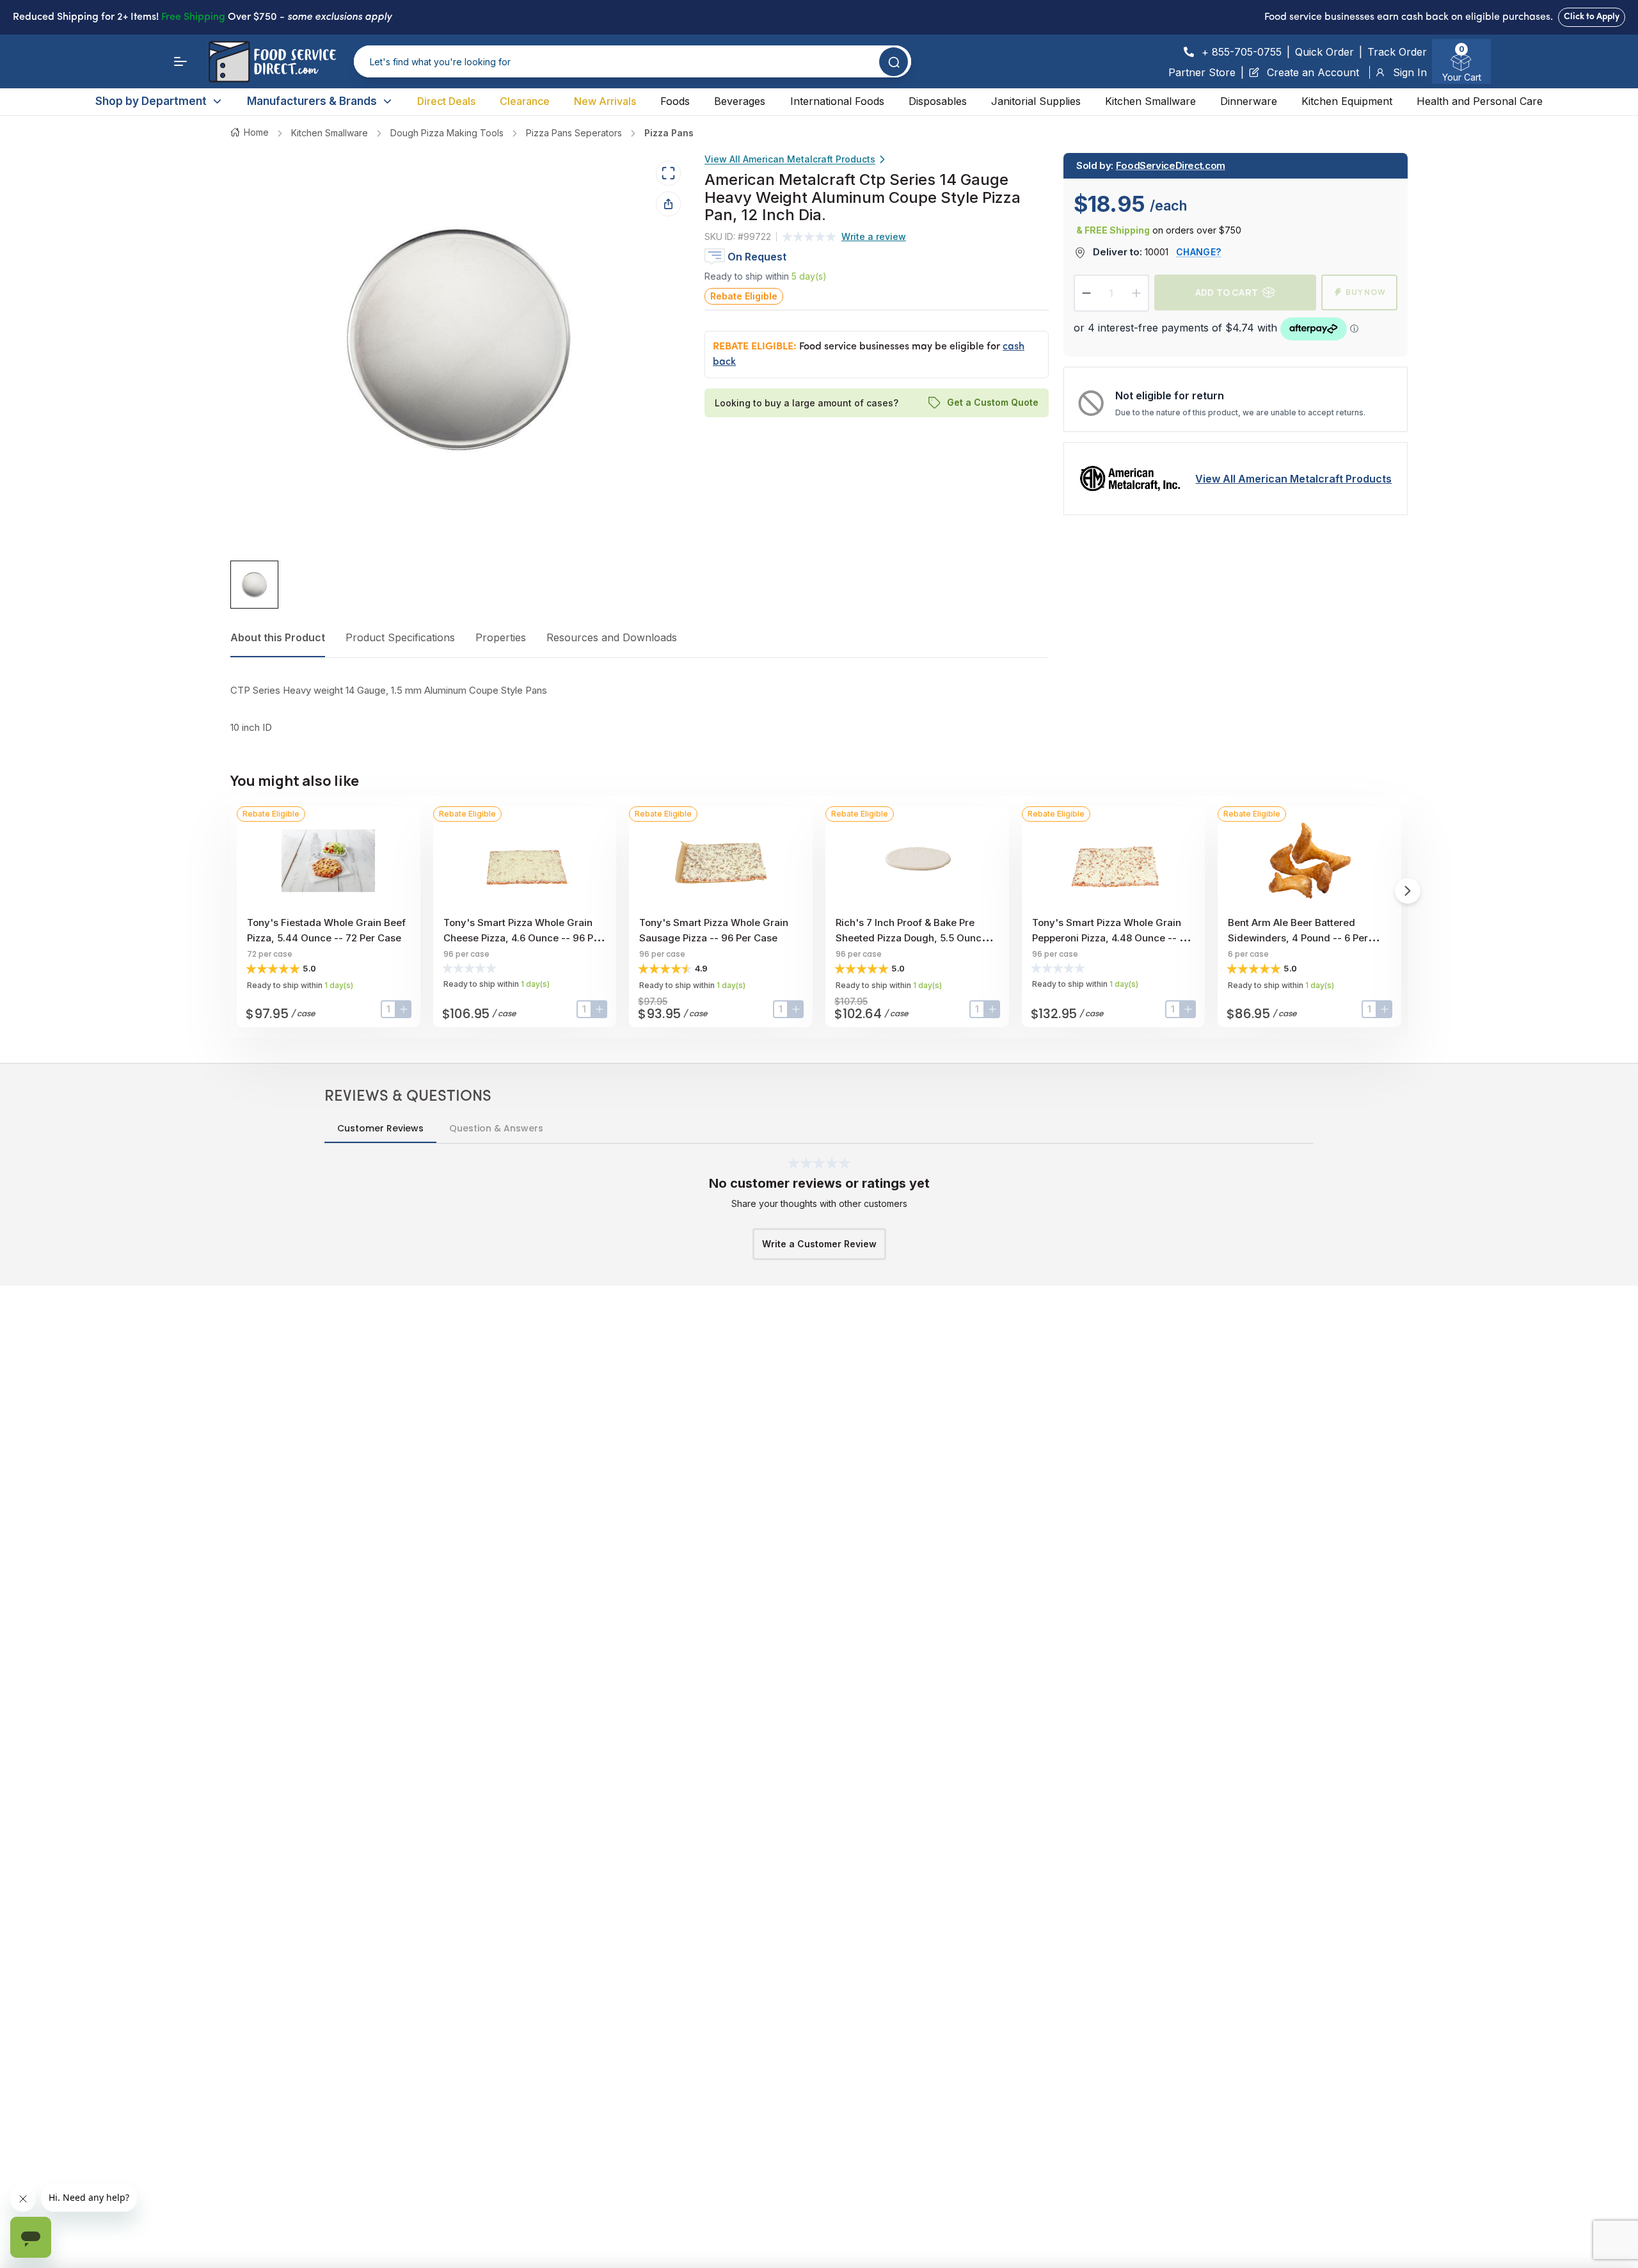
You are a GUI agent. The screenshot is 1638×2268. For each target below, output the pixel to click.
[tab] (254, 585)
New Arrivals (605, 101)
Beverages (740, 101)
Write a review (874, 236)
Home (256, 132)
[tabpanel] (639, 709)
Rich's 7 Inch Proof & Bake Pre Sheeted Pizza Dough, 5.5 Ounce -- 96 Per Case (915, 938)
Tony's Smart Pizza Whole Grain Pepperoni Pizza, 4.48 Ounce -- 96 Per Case (1112, 938)
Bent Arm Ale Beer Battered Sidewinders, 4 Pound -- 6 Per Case (1298, 938)
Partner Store (1202, 72)
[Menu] (180, 61)
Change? (1198, 252)
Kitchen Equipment (1347, 101)
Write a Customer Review (819, 1244)
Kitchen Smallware (1150, 101)
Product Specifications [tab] (400, 637)
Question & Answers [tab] (496, 1128)
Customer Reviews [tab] (380, 1128)
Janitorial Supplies (1036, 101)
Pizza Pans (669, 133)
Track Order (1397, 52)
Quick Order (1324, 52)
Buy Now (1366, 292)
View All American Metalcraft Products (790, 159)
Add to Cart (1227, 292)
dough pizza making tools (447, 133)
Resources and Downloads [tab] (612, 637)
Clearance (525, 101)
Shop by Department (151, 101)
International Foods (837, 101)
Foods (675, 101)
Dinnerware (1249, 101)
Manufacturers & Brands (312, 101)
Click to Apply (1592, 17)
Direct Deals (446, 101)
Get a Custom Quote (992, 403)
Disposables (938, 101)
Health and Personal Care (1480, 101)
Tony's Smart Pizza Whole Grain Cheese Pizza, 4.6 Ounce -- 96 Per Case (523, 938)
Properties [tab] (501, 637)
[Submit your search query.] (894, 62)
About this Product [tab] (278, 637)
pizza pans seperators (574, 133)
